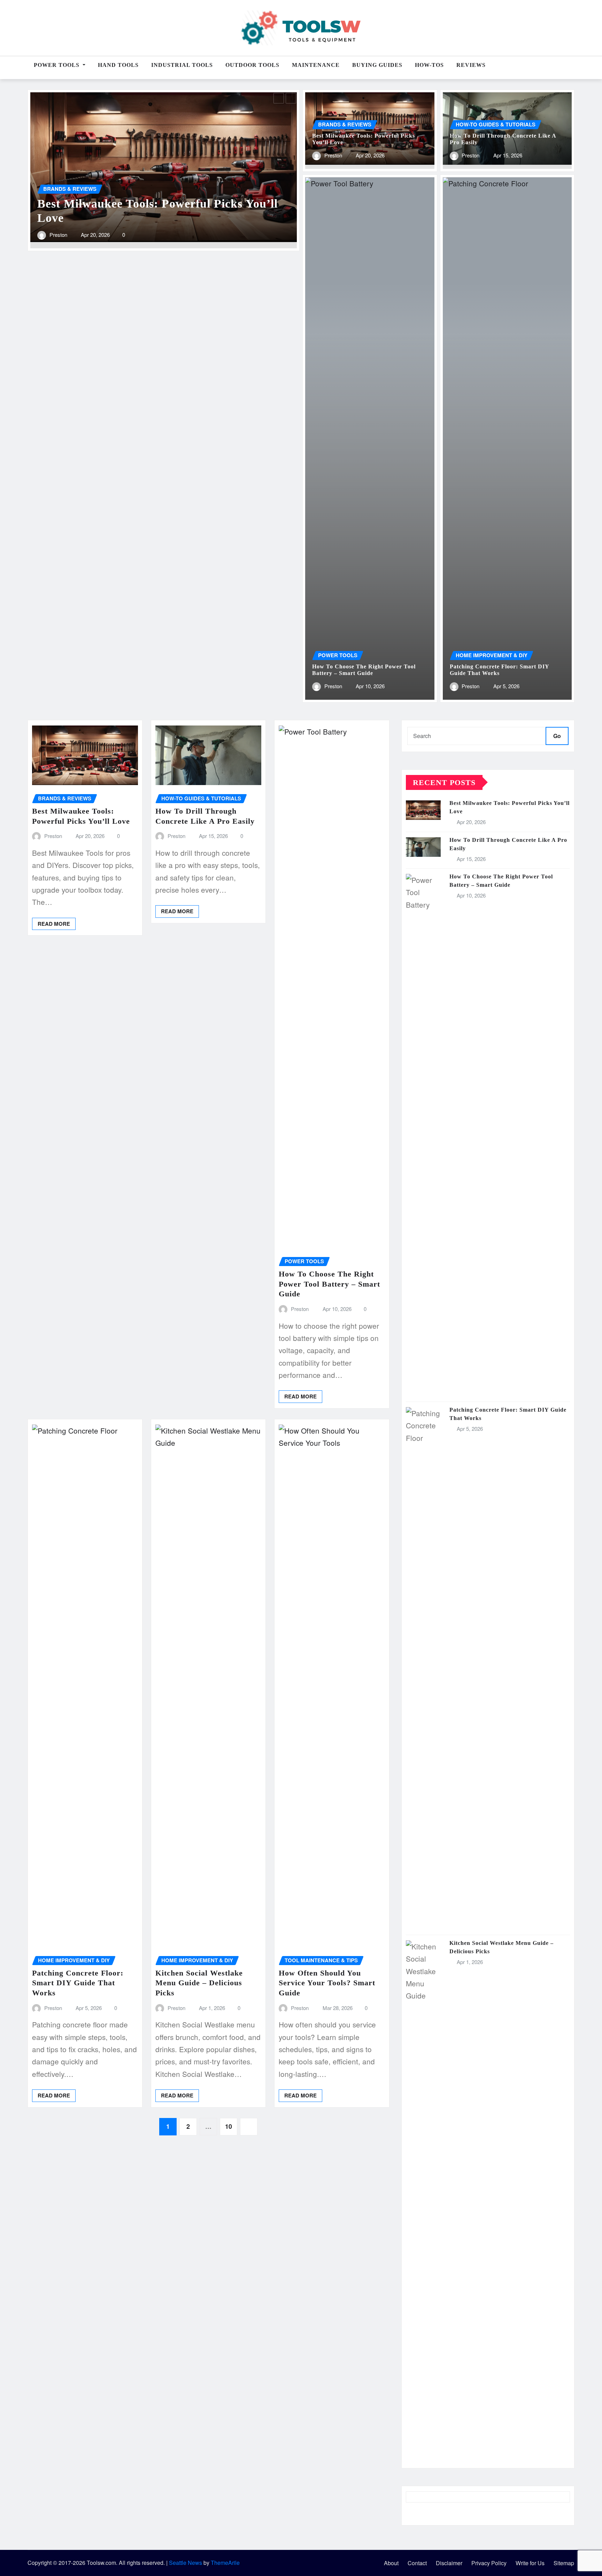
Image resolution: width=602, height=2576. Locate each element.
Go (557, 736)
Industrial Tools (182, 65)
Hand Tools (118, 65)
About (391, 2563)
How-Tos (429, 65)
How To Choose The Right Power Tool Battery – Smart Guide (329, 1284)
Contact (417, 2563)
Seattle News (186, 2563)
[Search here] (572, 68)
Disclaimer (449, 2563)
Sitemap (564, 2563)
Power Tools (57, 65)
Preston (58, 601)
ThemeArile (225, 2563)
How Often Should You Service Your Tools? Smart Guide (327, 1983)
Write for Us (530, 2563)
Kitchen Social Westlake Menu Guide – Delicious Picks (199, 1983)
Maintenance (316, 65)
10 (229, 2126)
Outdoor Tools (252, 65)
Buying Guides (377, 65)
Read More (54, 924)
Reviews (471, 65)
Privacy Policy (489, 2563)
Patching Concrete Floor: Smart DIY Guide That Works (78, 1983)
